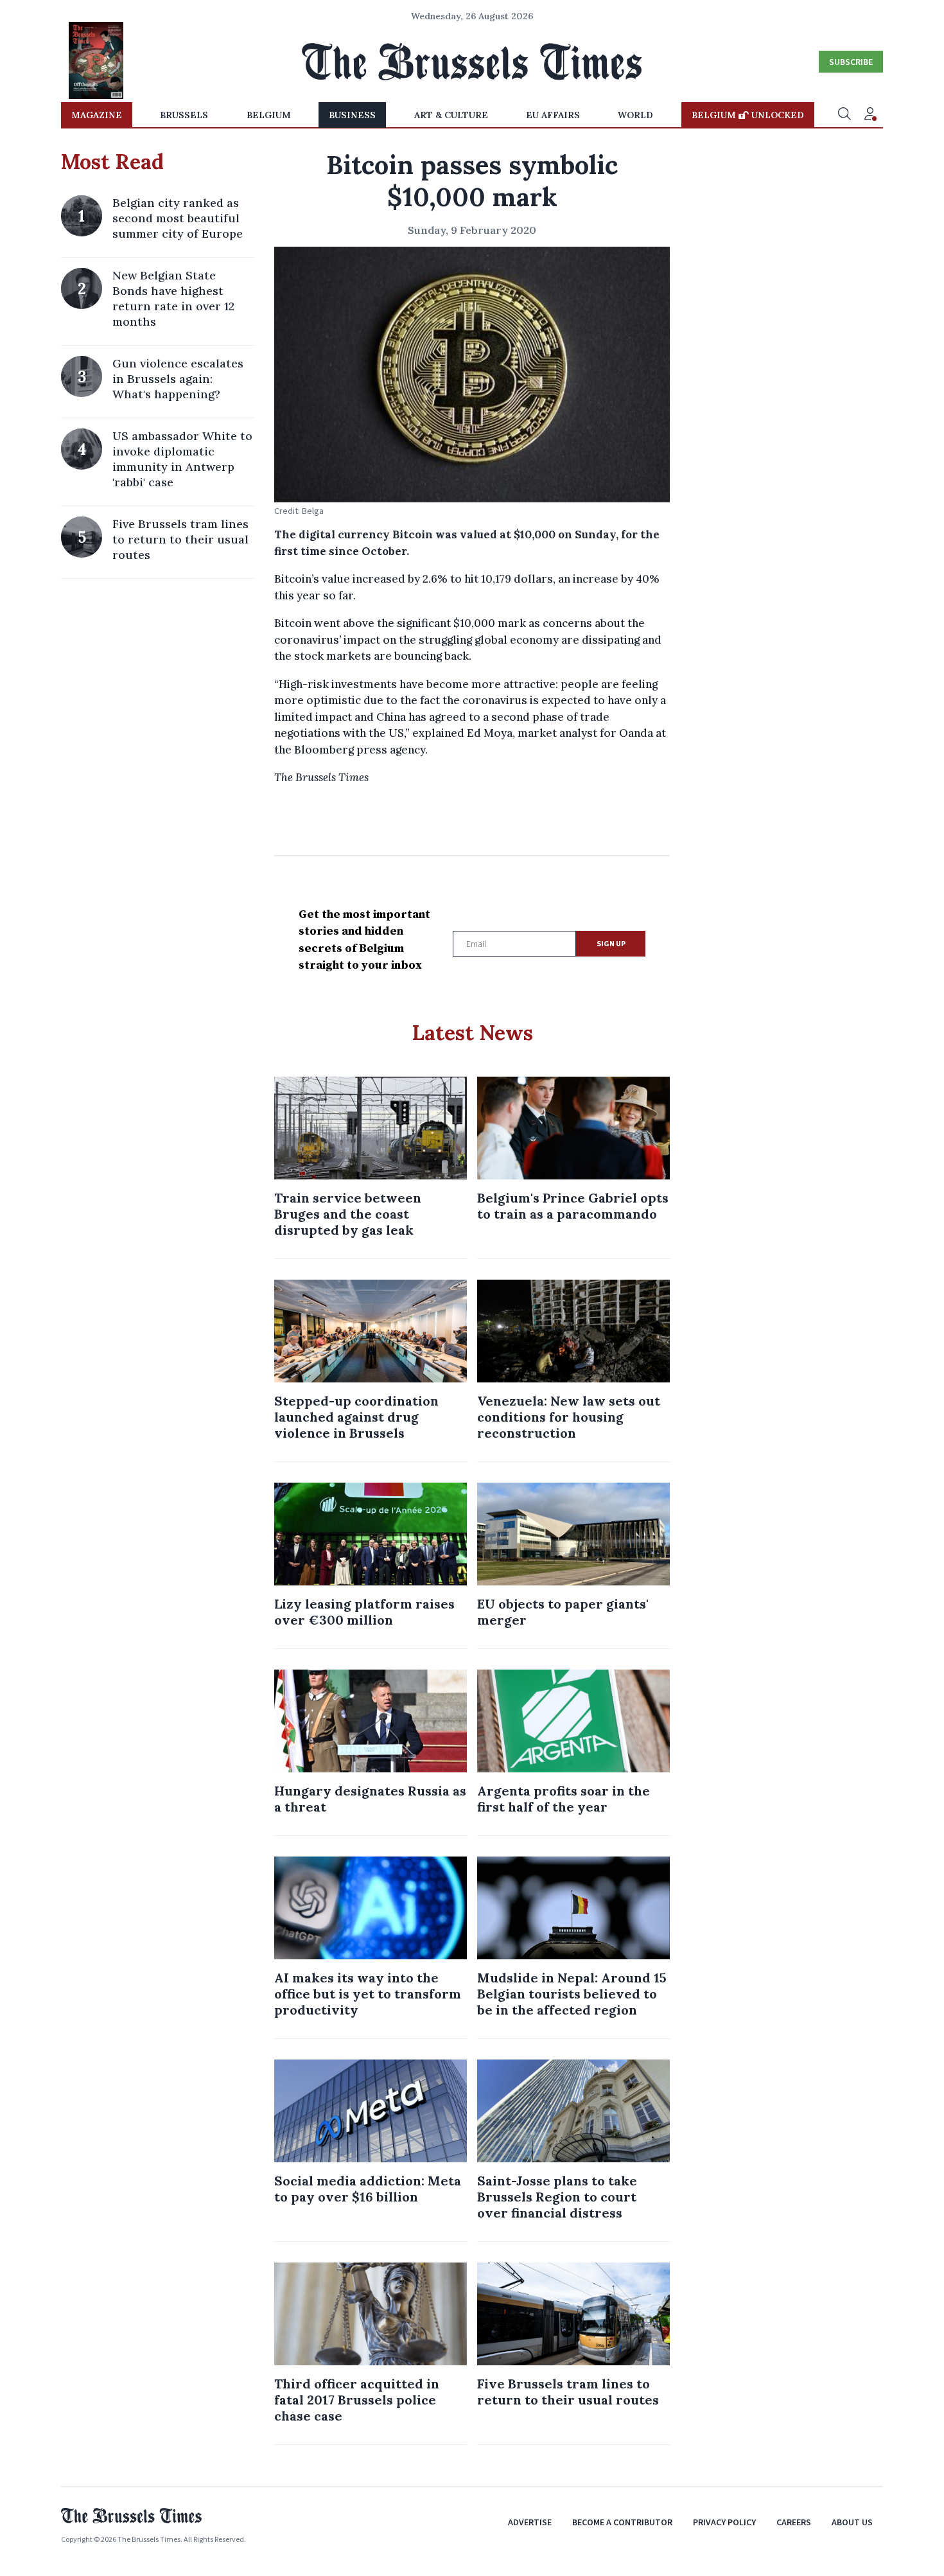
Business (352, 115)
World (635, 115)
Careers (794, 2522)
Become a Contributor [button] (622, 2522)
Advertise (530, 2522)
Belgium (269, 115)
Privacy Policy (724, 2522)
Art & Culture (451, 115)
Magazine (97, 115)
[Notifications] (870, 115)
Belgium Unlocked (748, 115)
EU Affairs (553, 115)
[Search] (844, 115)
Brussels (184, 115)
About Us (852, 2522)
